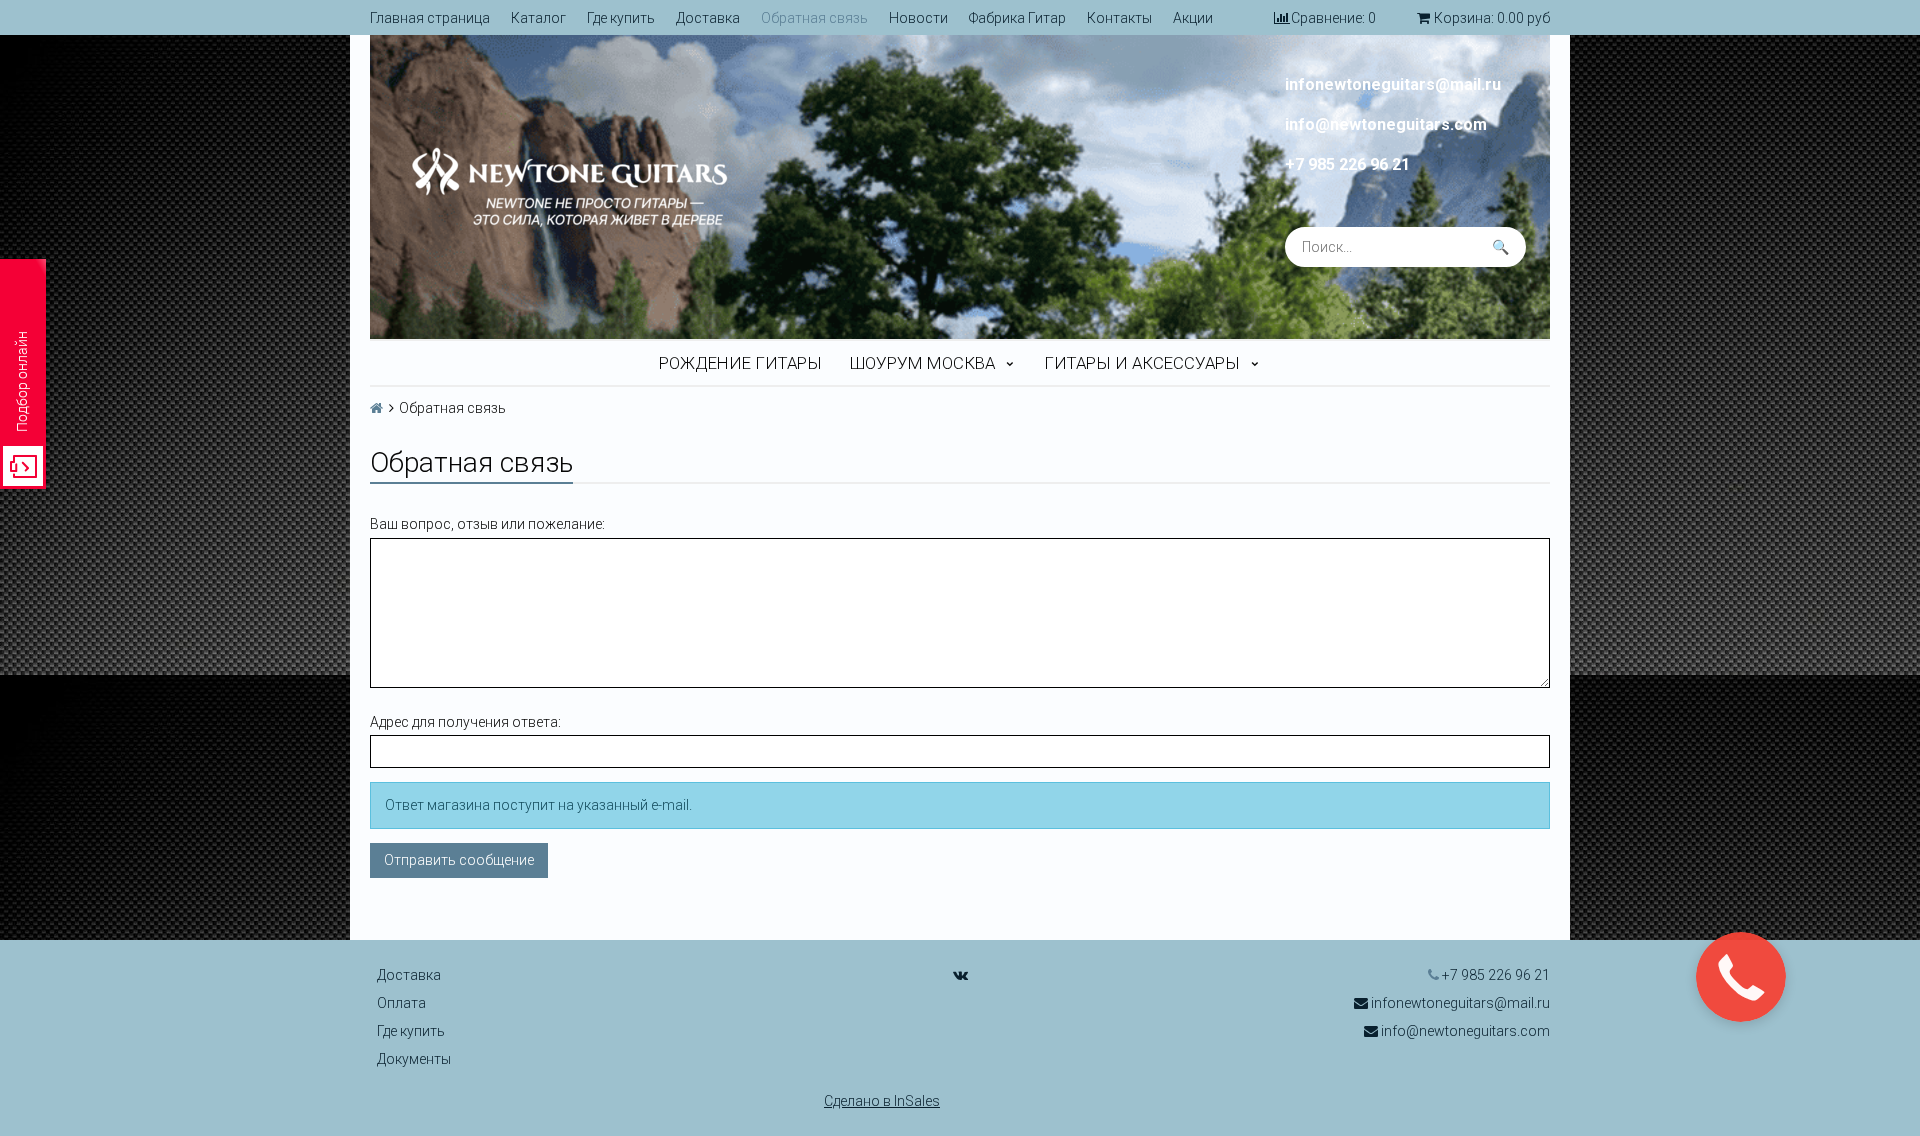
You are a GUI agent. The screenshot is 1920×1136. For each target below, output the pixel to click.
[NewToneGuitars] (655, 187)
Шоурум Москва (922, 363)
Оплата (401, 1003)
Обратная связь (814, 18)
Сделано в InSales (882, 1101)
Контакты (1119, 18)
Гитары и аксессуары (1142, 363)
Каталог (538, 18)
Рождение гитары (740, 363)
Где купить (621, 18)
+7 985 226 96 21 (1347, 165)
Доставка (708, 18)
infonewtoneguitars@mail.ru (1393, 85)
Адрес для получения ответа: (465, 722)
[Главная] (376, 408)
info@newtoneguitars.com (1386, 125)
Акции (1193, 18)
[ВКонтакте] (960, 975)
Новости (918, 18)
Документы (414, 1059)
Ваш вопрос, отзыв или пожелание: (487, 524)
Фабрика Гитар (1017, 18)
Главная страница (430, 18)
